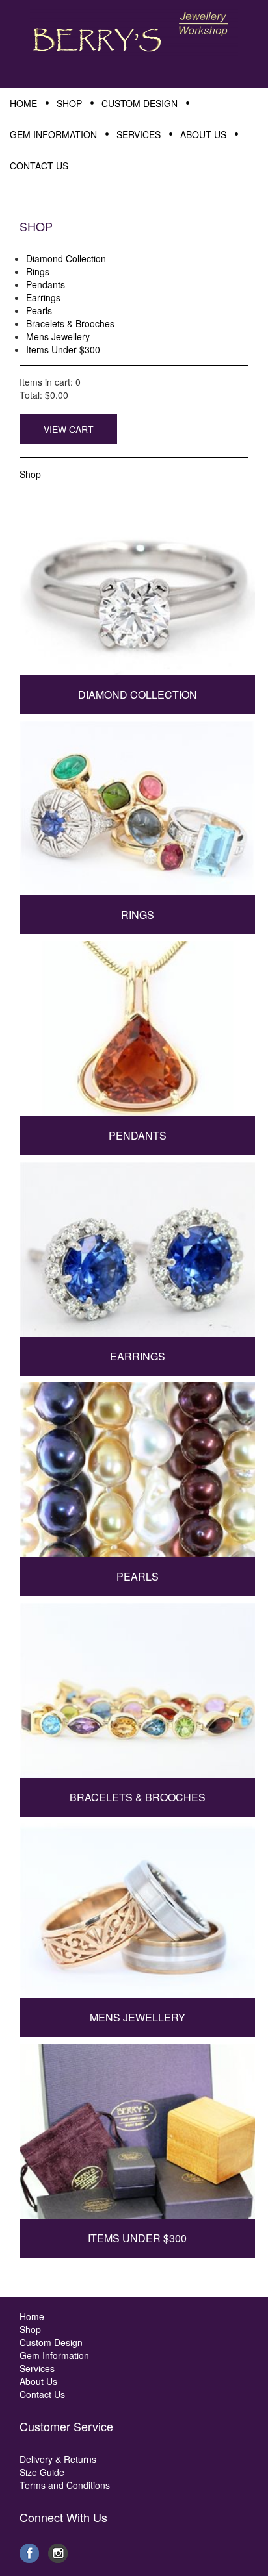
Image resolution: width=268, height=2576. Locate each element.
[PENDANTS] (137, 1034)
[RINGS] (137, 813)
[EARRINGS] (137, 1255)
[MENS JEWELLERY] (137, 1916)
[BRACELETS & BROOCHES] (137, 1695)
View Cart (69, 429)
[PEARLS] (137, 1475)
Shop (30, 474)
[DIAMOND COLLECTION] (137, 593)
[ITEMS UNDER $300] (137, 2136)
